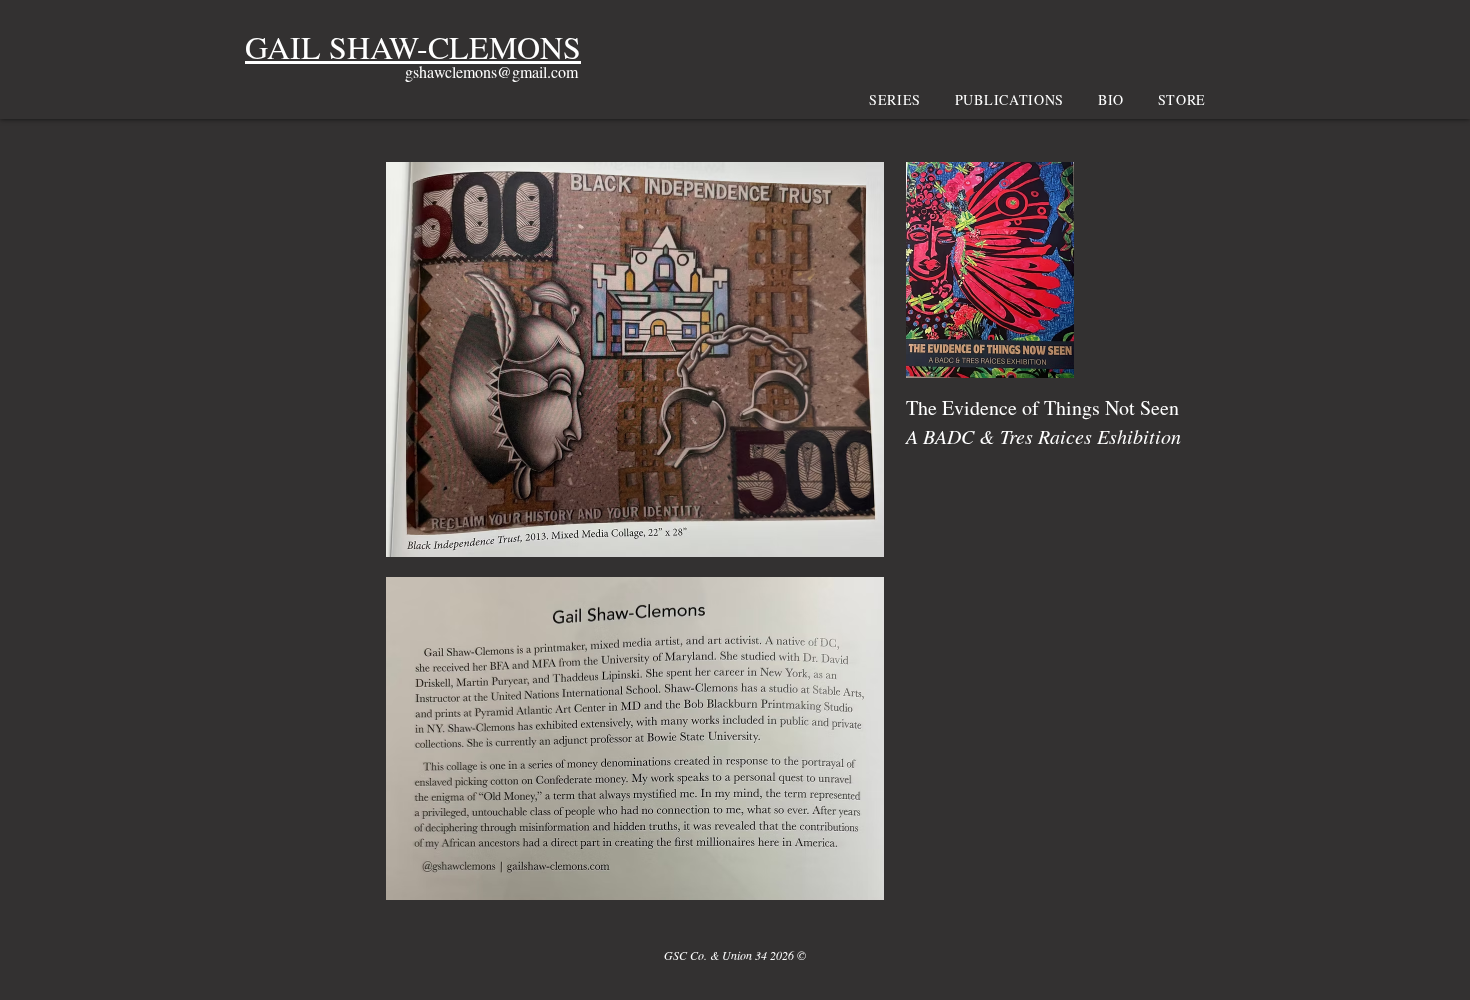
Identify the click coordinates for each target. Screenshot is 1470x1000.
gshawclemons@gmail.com (491, 71)
